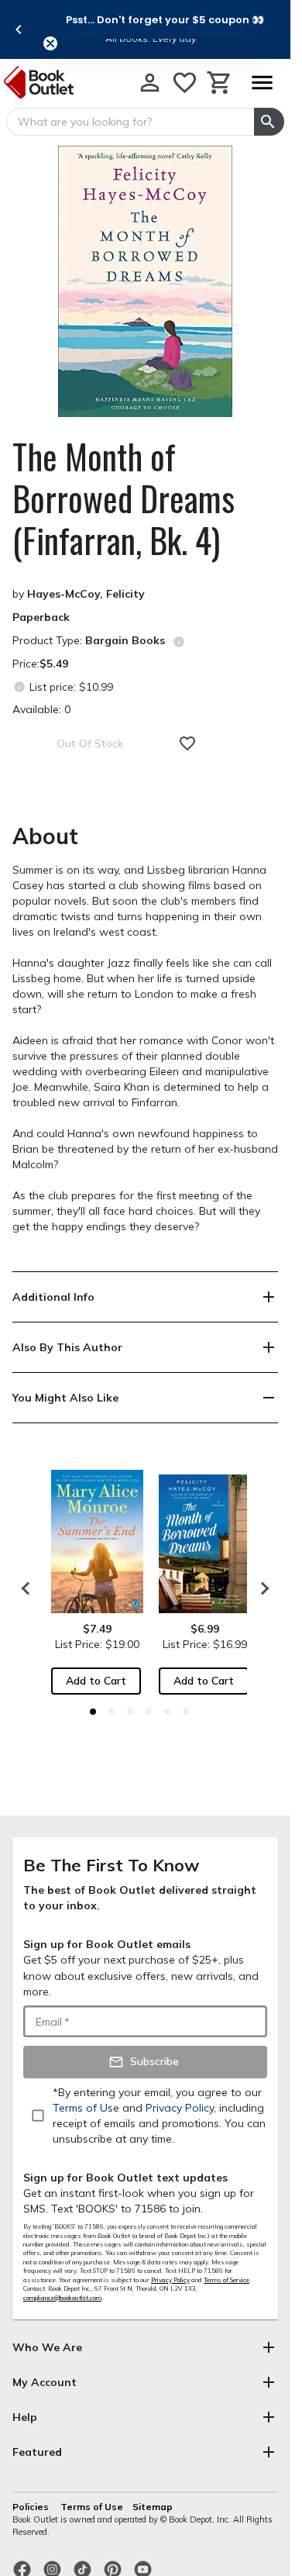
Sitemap (153, 2507)
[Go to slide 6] (186, 1712)
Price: (40, 664)
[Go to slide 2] (112, 1712)
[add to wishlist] (187, 743)
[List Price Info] (19, 686)
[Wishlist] (185, 83)
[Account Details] (150, 83)
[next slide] (261, 1588)
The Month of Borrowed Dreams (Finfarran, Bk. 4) (124, 498)
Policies (32, 2507)
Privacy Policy (170, 2280)
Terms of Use (92, 2507)
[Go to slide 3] (130, 1712)
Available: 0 (41, 709)
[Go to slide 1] (93, 1712)
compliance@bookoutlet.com (62, 2298)
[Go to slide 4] (149, 1712)
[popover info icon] (179, 642)
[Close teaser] (50, 43)
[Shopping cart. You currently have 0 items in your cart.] (220, 83)
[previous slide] (19, 29)
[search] (269, 122)
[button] (165, 19)
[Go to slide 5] (167, 1712)
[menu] (262, 83)
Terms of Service (226, 2280)
